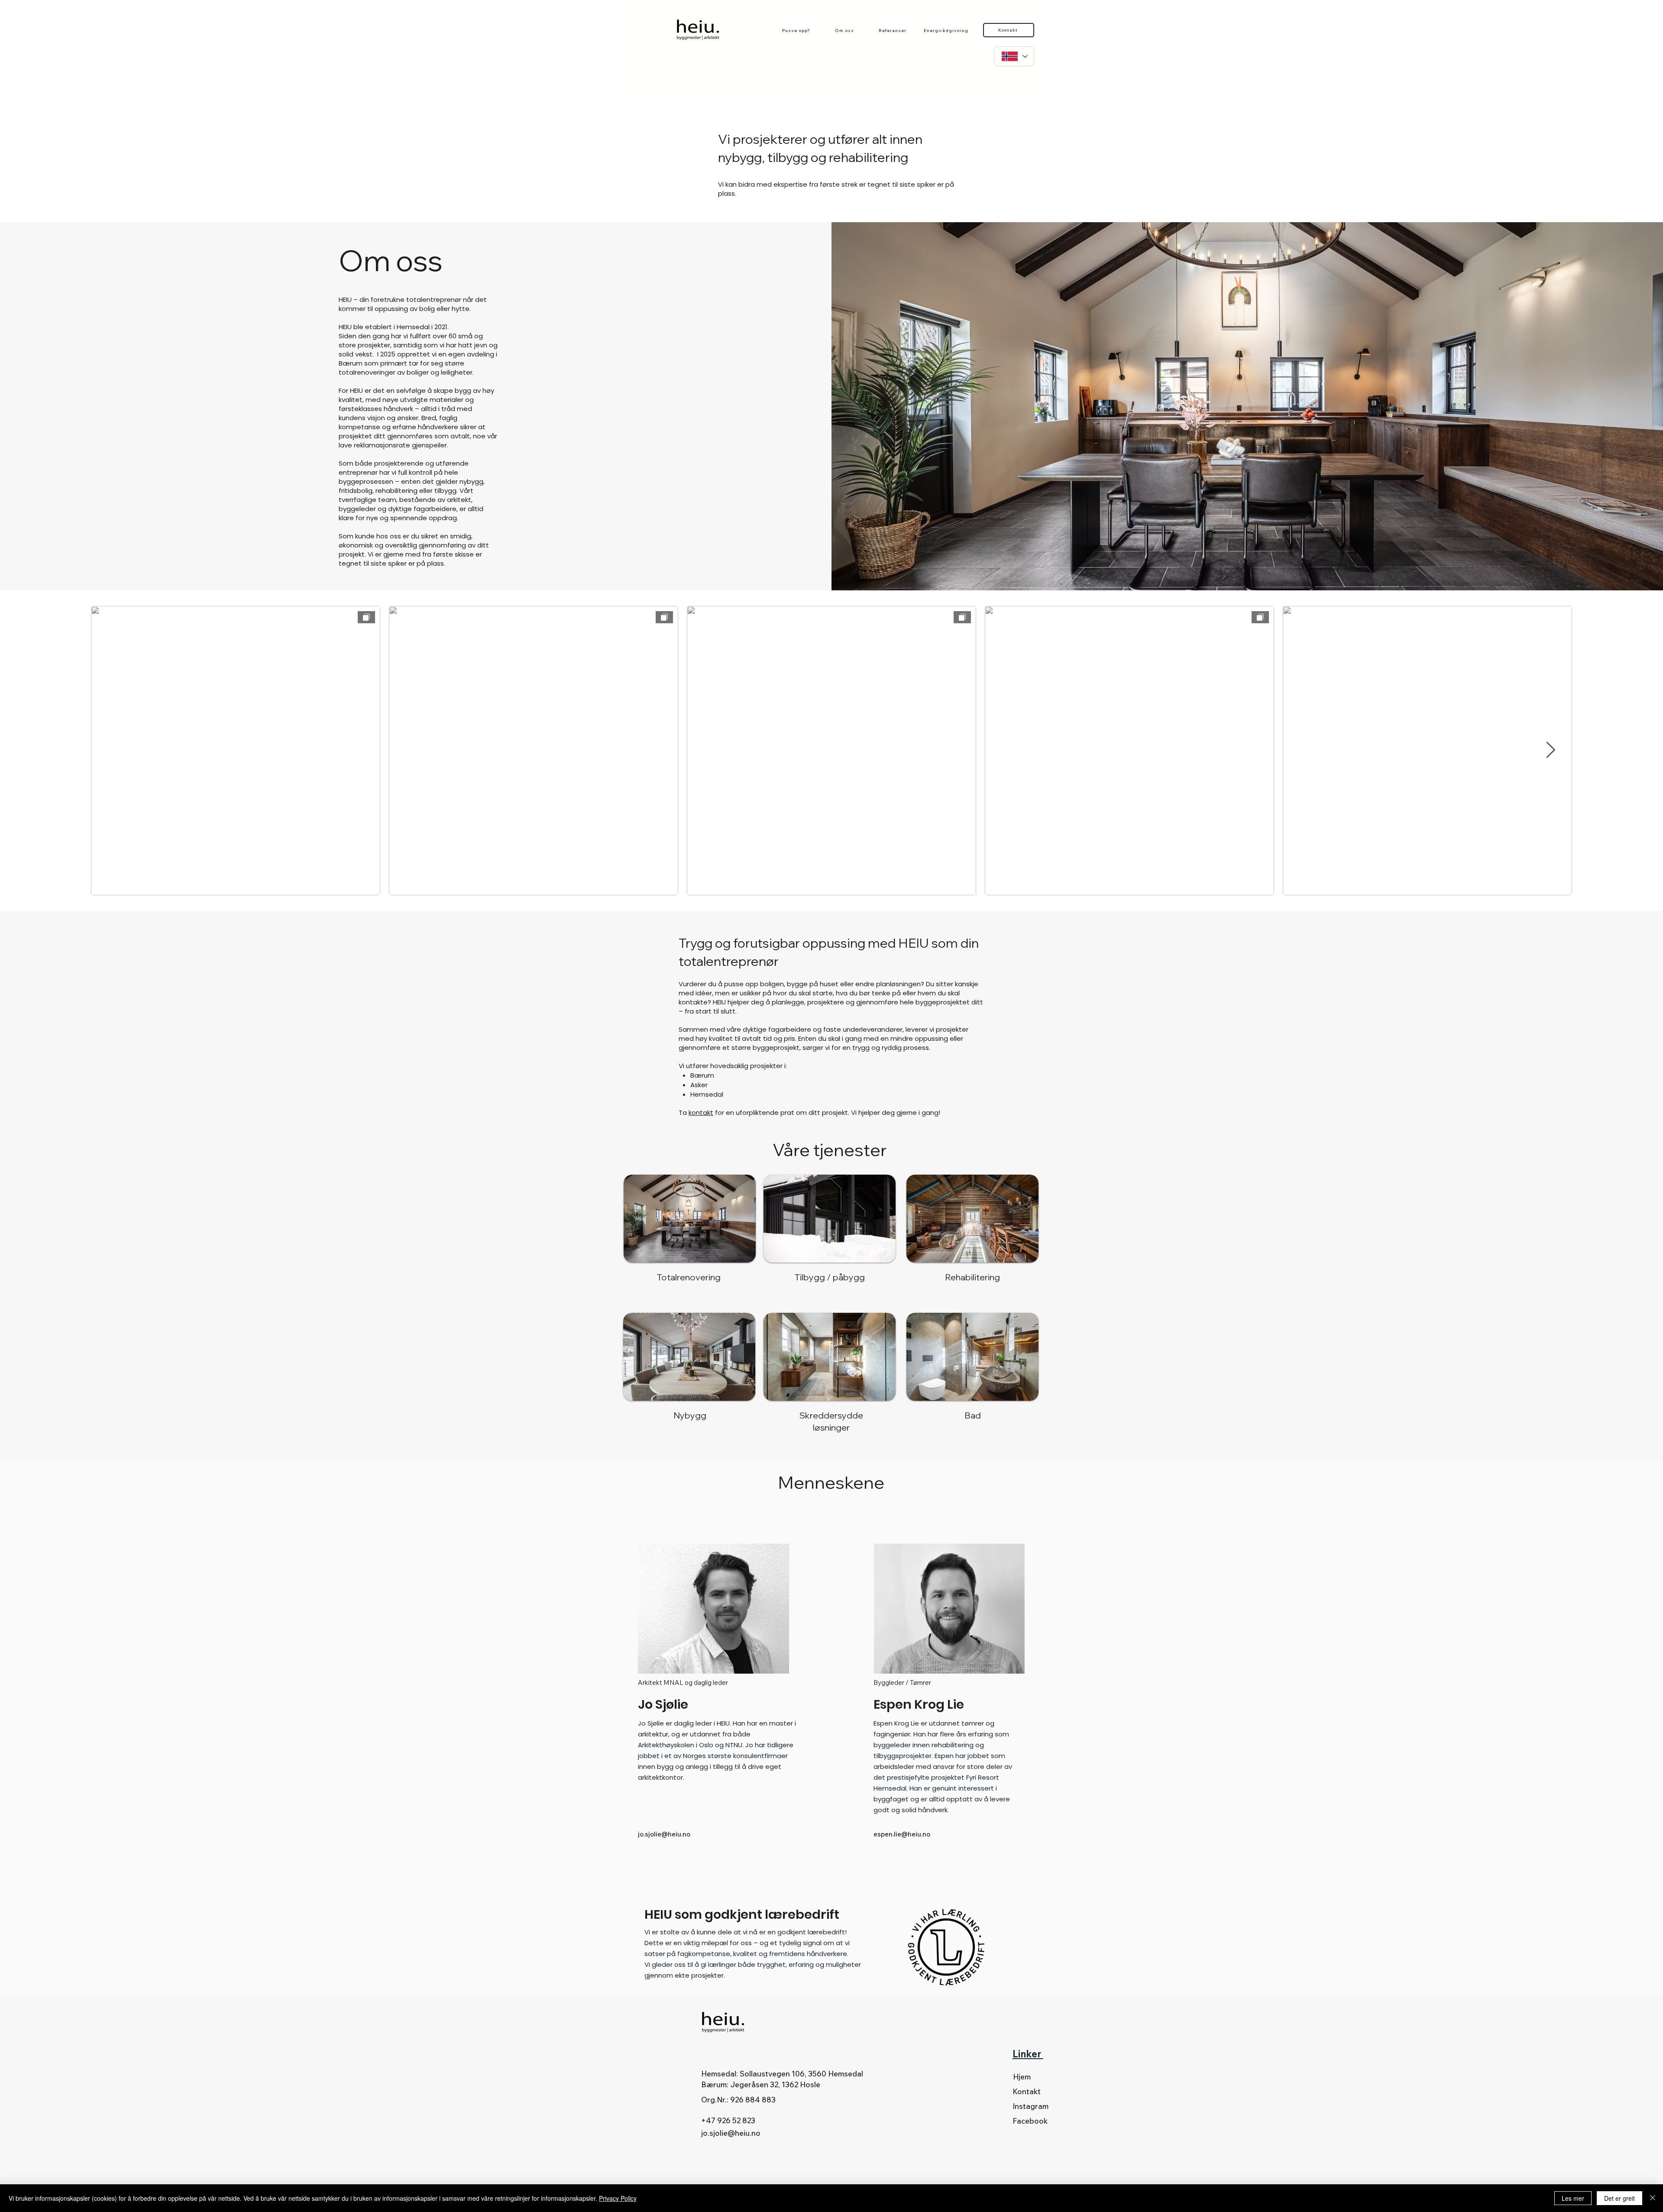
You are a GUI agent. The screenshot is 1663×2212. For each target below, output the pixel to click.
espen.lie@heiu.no (902, 1834)
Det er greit (1619, 2198)
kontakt (701, 1112)
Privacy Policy (618, 2198)
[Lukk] (1653, 2198)
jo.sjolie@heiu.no (664, 1834)
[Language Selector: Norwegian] (1014, 56)
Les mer (1573, 2198)
